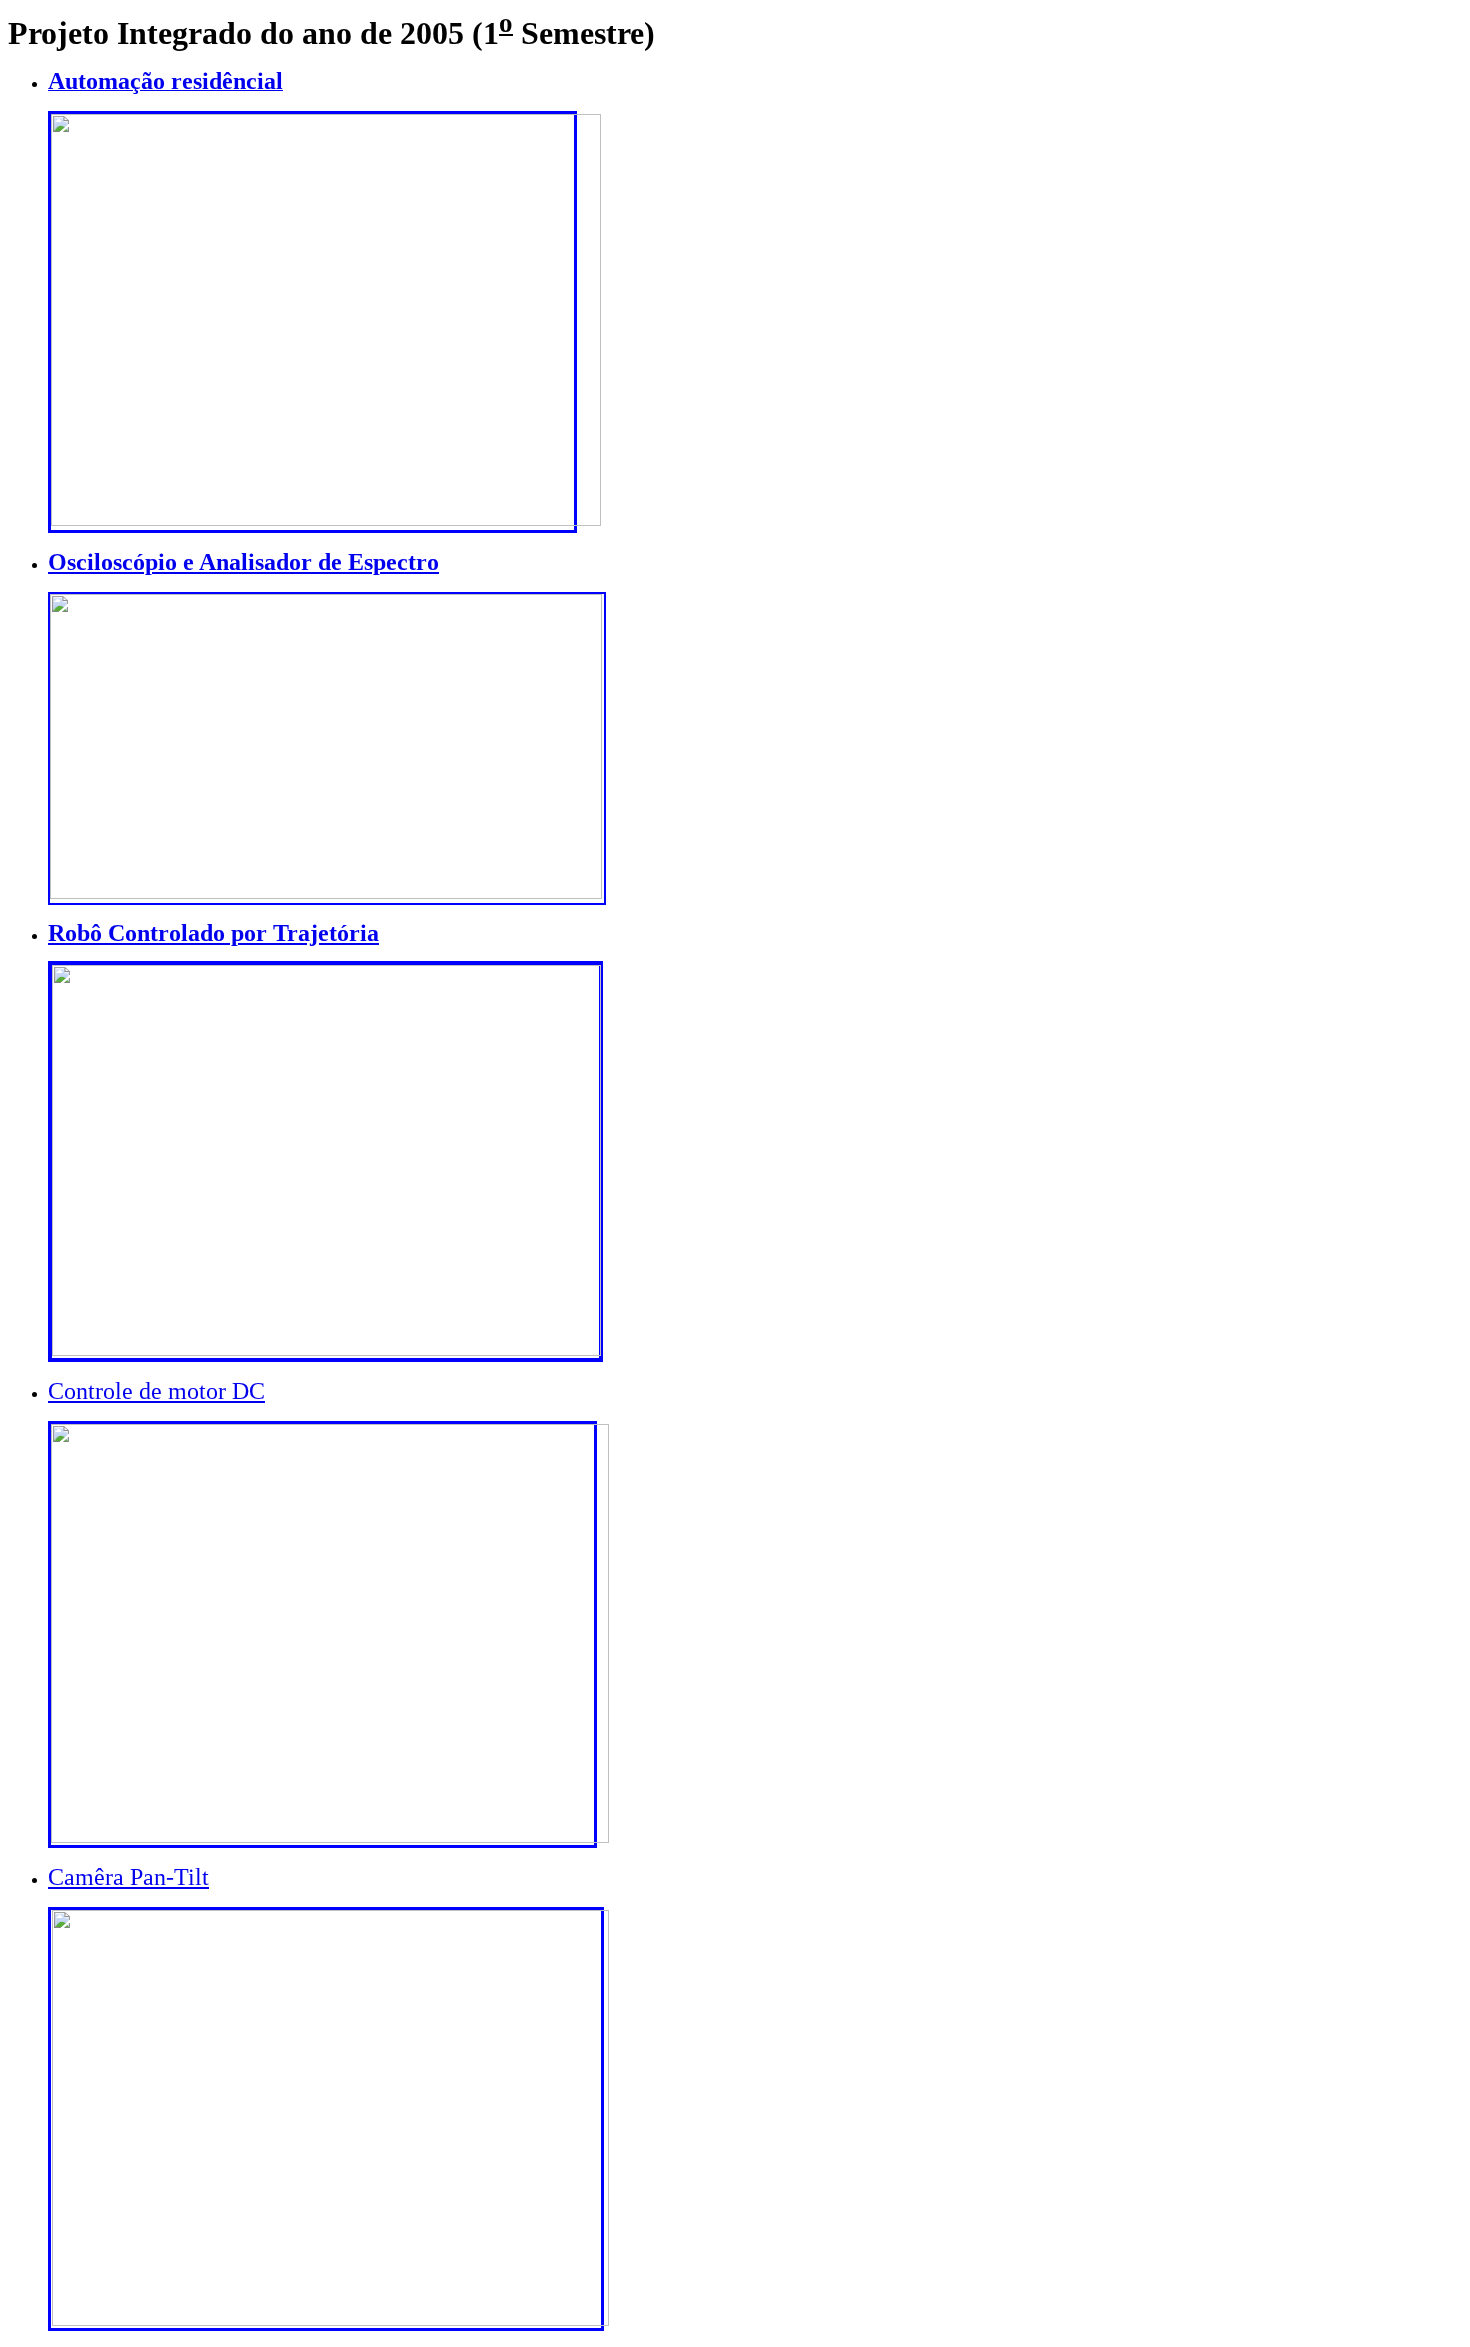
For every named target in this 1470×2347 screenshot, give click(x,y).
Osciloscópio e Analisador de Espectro (243, 562)
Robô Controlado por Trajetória (213, 933)
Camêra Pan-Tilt (128, 1877)
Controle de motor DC (156, 1391)
